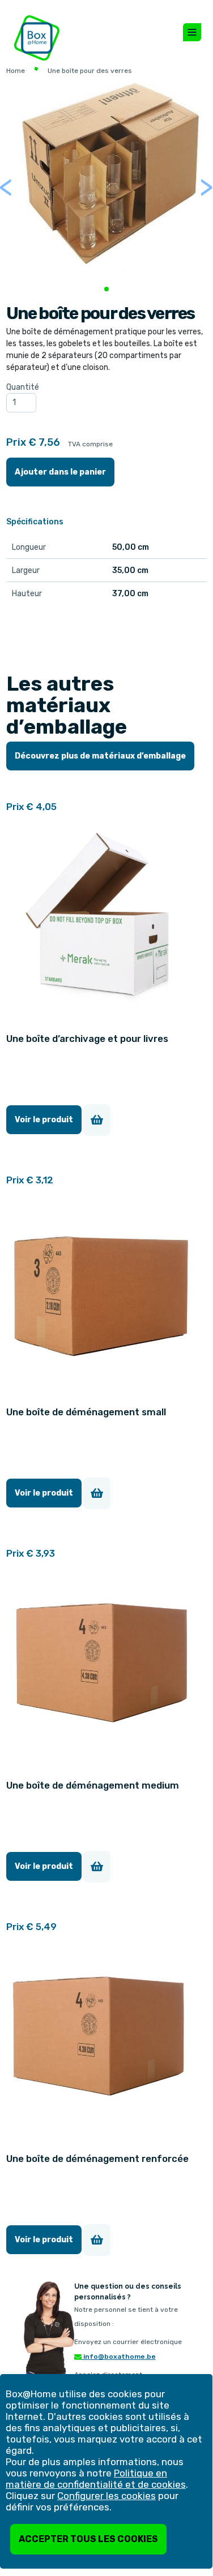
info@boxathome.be (119, 2357)
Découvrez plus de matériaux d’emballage (100, 756)
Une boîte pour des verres (90, 71)
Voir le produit (44, 1120)
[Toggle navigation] (192, 32)
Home (16, 71)
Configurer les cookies (107, 2496)
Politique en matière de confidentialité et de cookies (96, 2479)
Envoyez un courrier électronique (128, 2342)
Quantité (23, 387)
